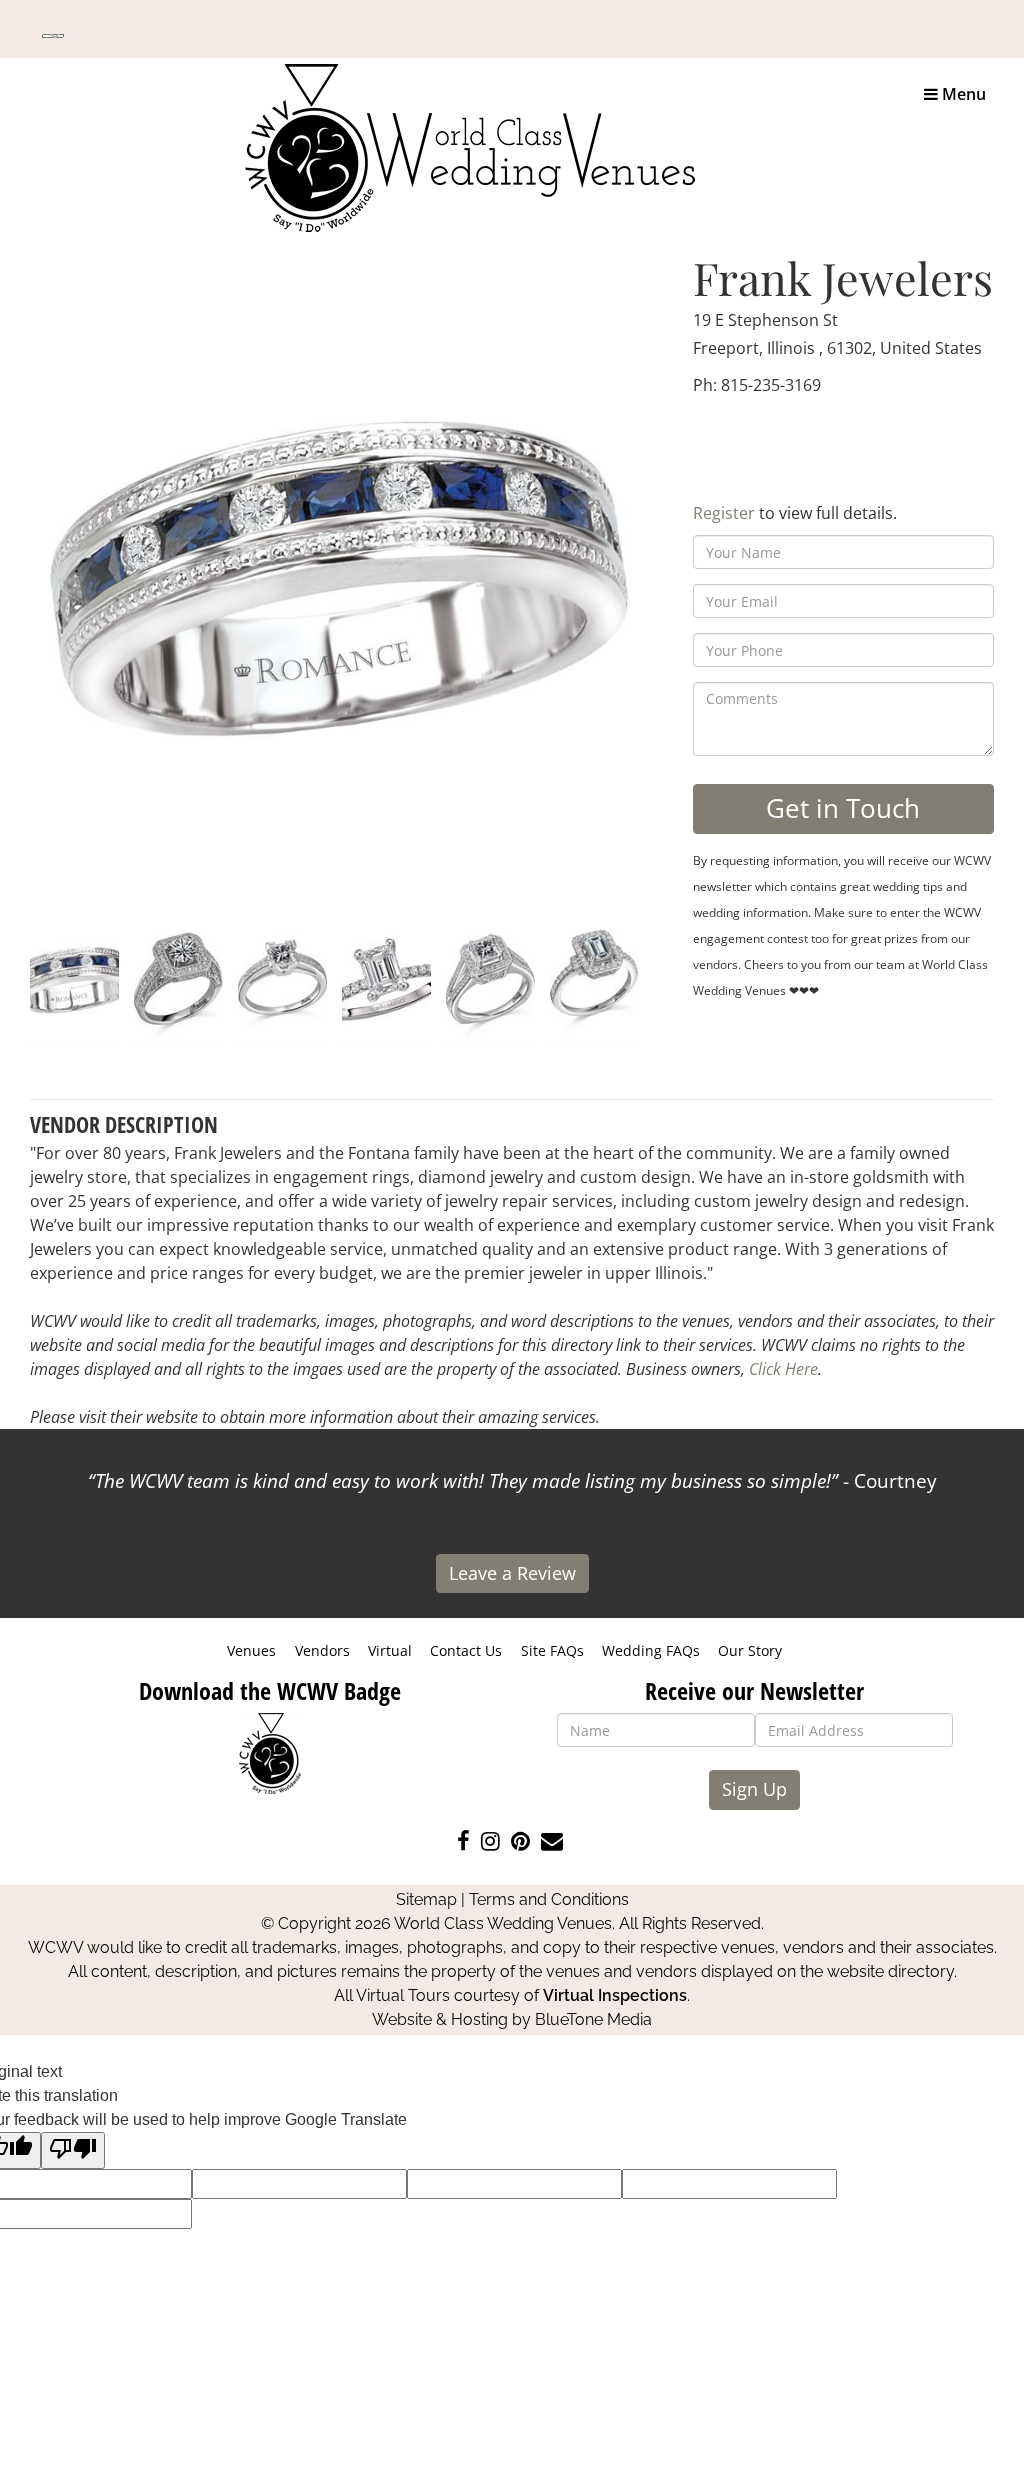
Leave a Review (512, 1573)
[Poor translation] (73, 2150)
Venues (251, 1650)
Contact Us (466, 1650)
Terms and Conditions (549, 1899)
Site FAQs (552, 1650)
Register (724, 513)
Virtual (390, 1650)
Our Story (750, 1650)
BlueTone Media (593, 2019)
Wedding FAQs (651, 1650)
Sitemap (426, 1899)
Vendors (322, 1650)
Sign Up (754, 1789)
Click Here (783, 1369)
